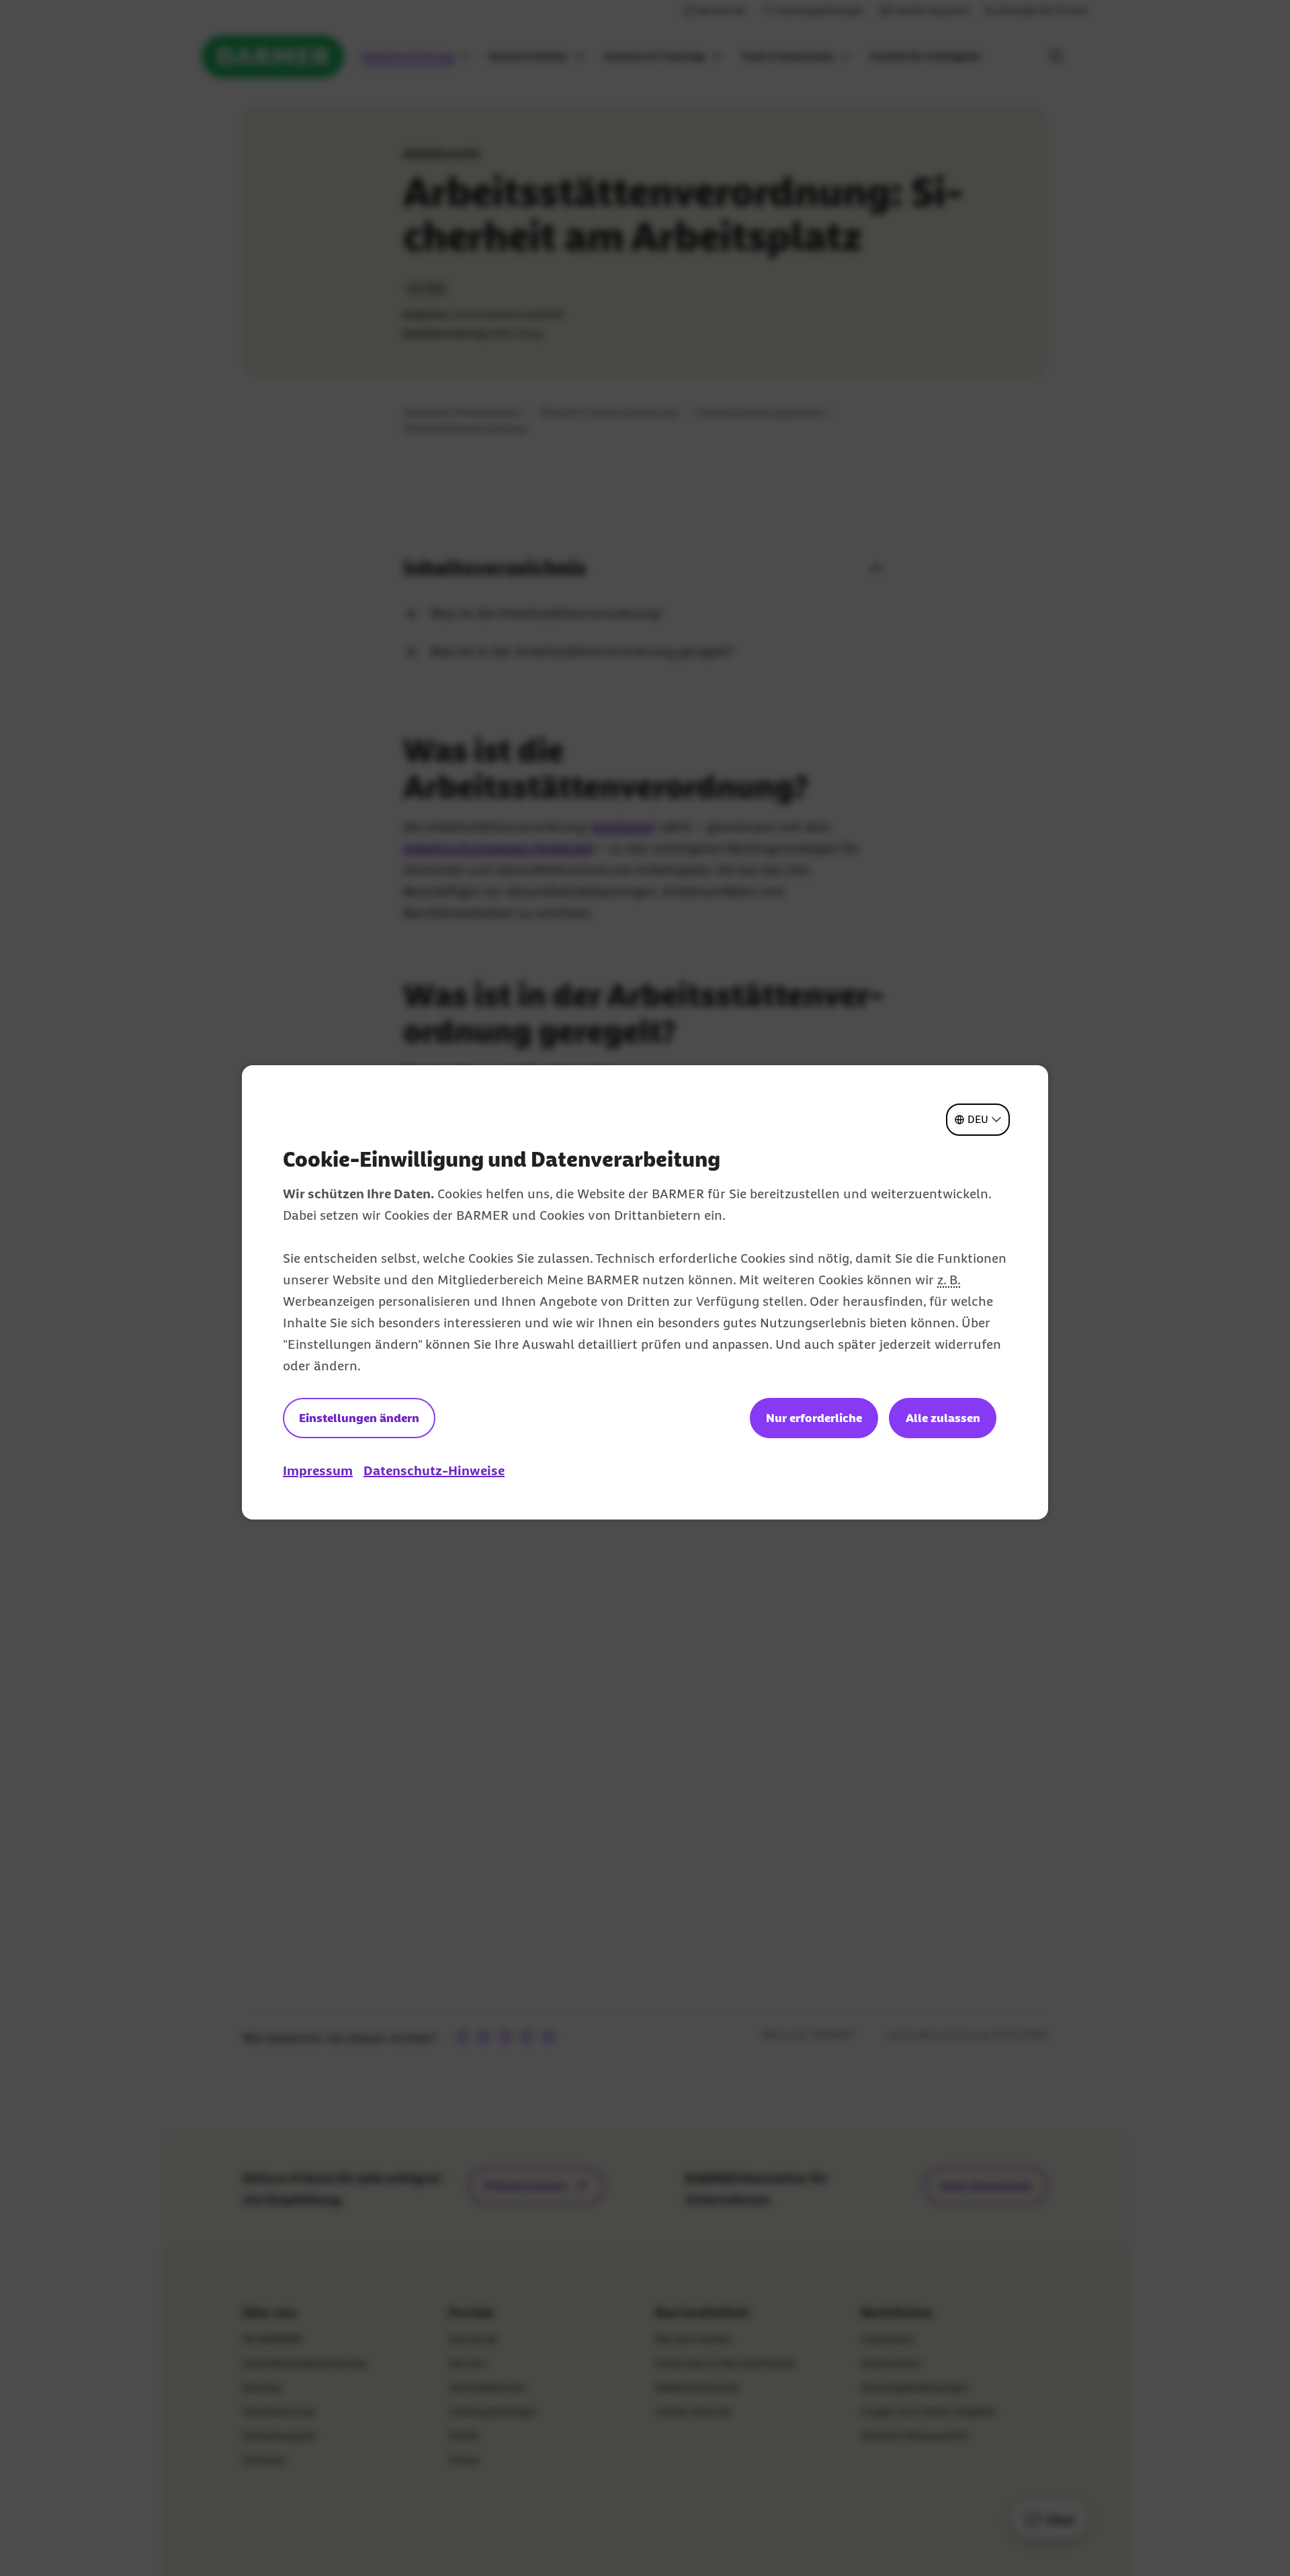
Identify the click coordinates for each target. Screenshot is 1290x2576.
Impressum (318, 1470)
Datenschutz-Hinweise (434, 1470)
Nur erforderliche (814, 1418)
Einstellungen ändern (359, 1418)
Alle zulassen (943, 1418)
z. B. (949, 1280)
